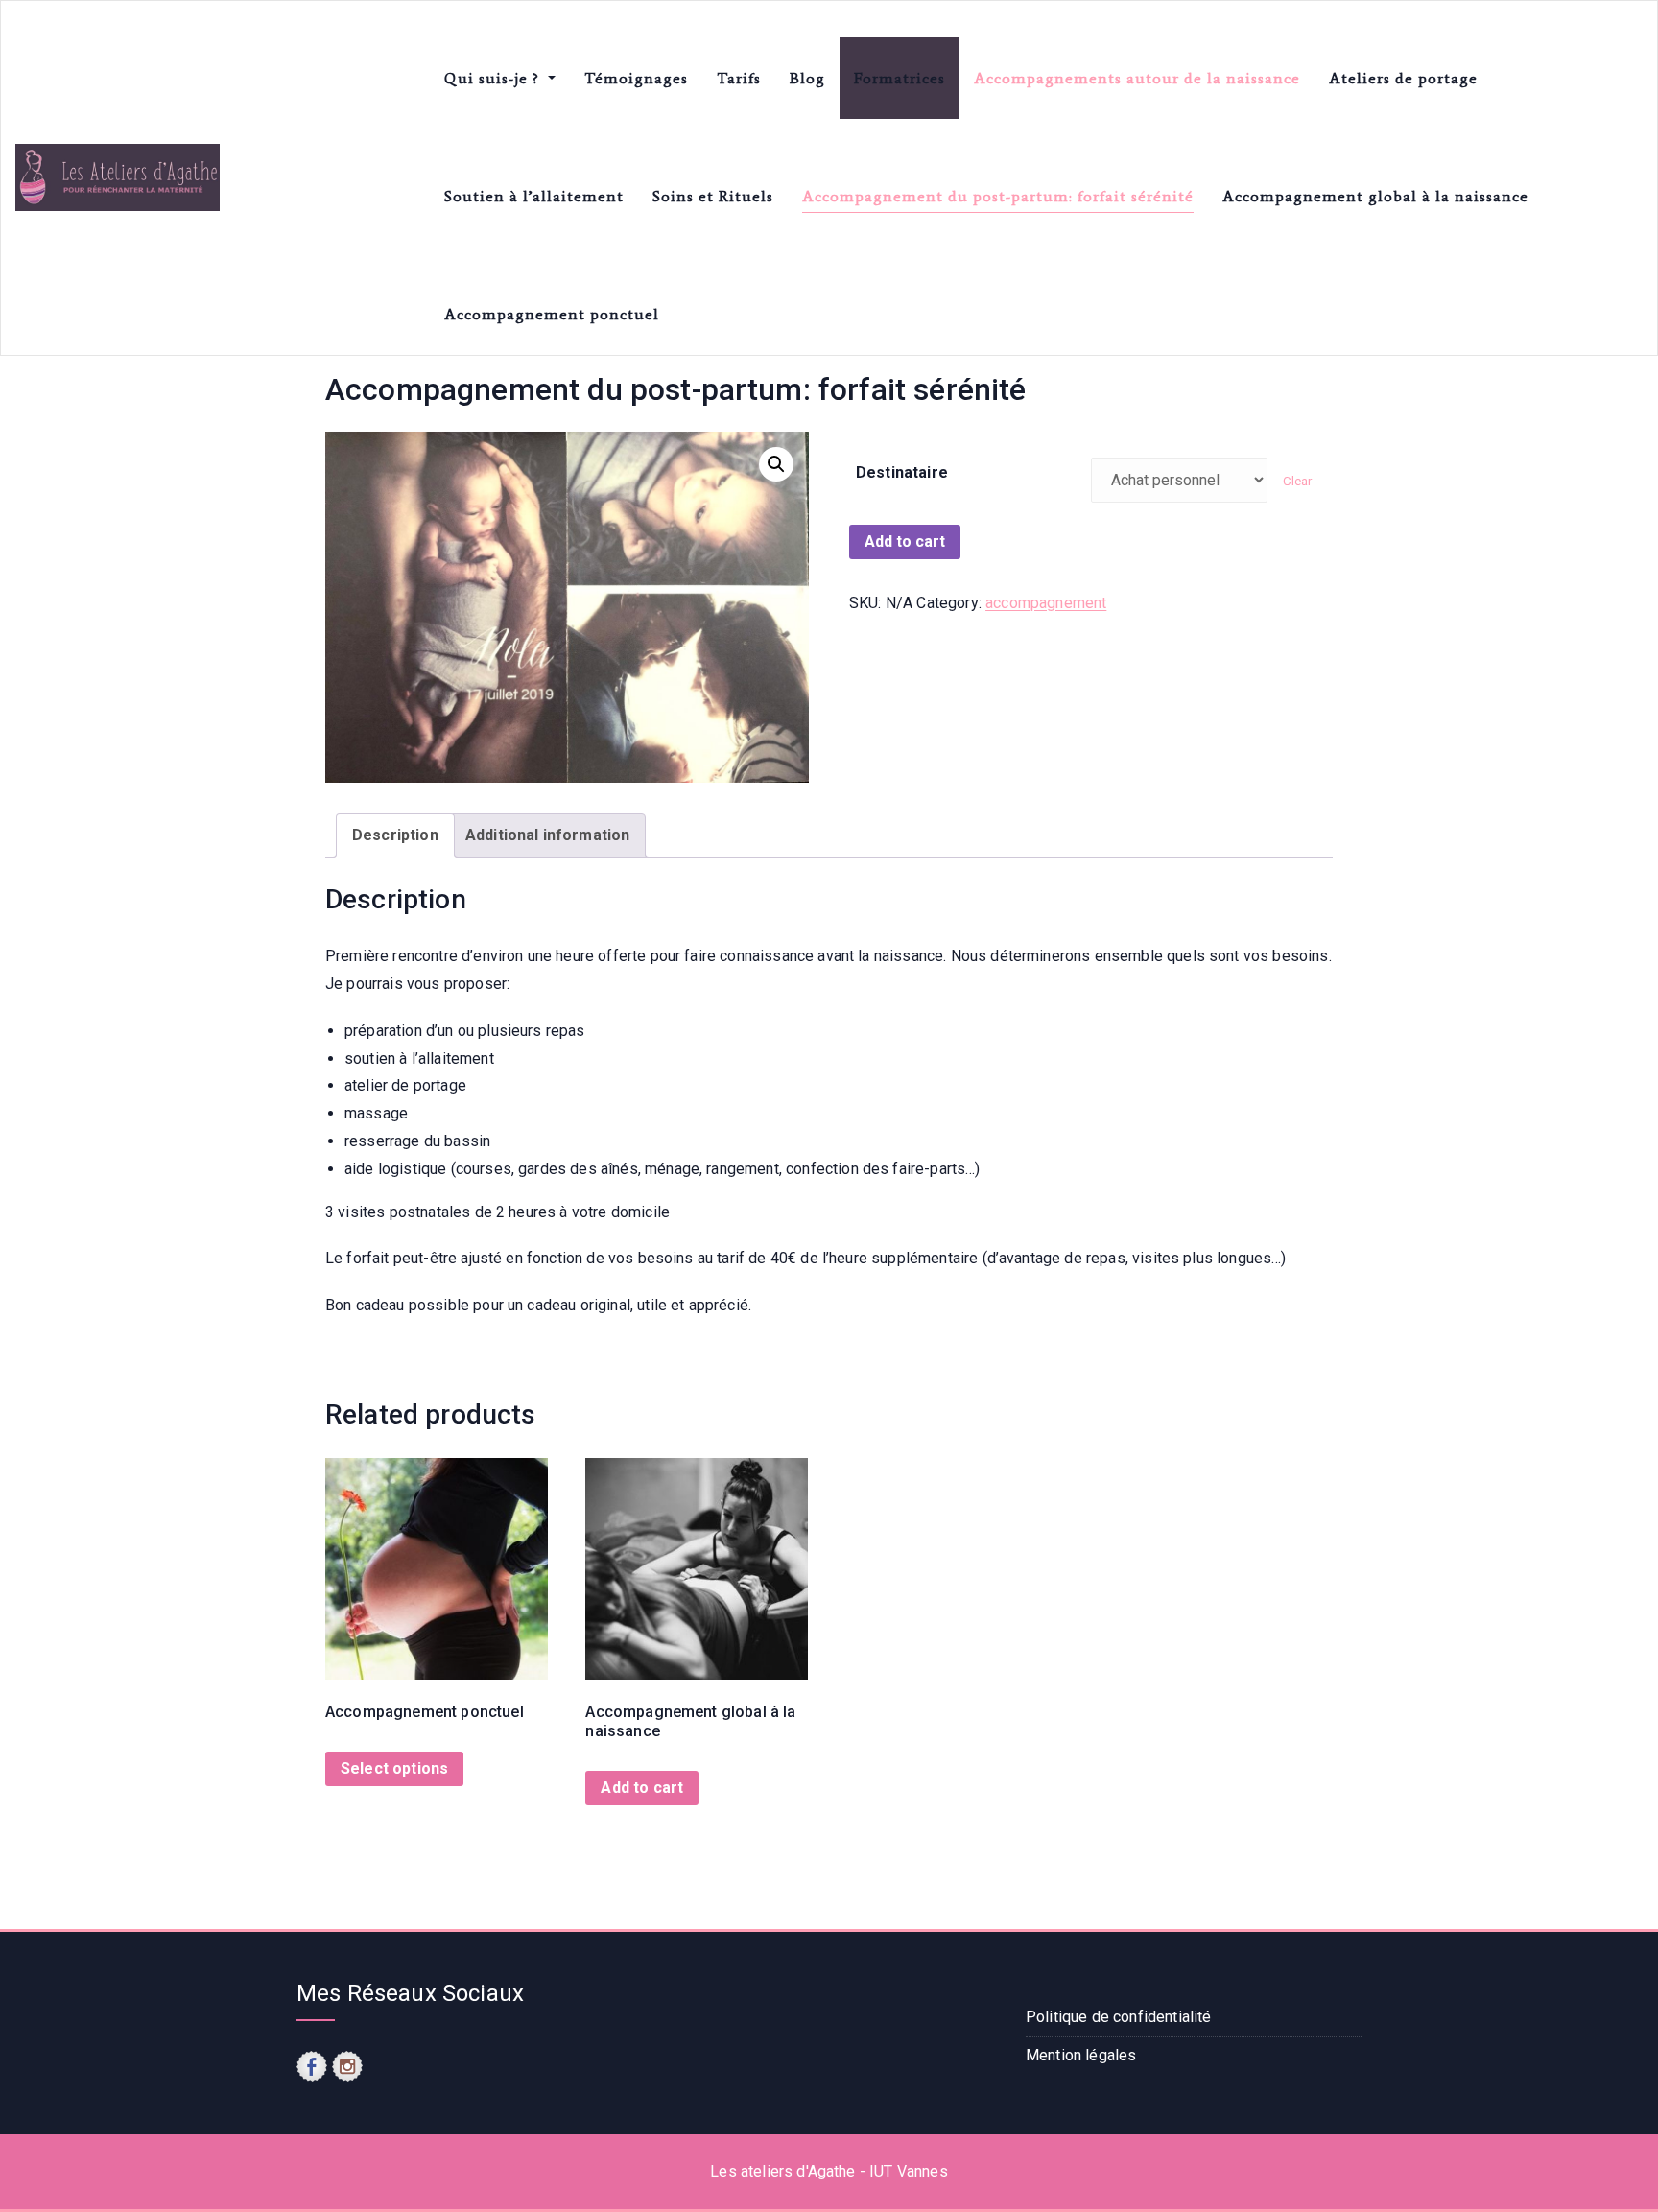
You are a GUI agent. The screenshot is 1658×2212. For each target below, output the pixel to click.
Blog (807, 78)
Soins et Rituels (713, 196)
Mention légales (1081, 2055)
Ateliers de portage (1403, 78)
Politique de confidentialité (1118, 2017)
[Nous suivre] (312, 2066)
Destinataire (902, 472)
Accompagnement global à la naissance (1375, 196)
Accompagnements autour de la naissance (1137, 78)
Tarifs (739, 78)
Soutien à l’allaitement (534, 196)
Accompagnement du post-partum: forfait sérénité (998, 196)
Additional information (548, 835)
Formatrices (900, 78)
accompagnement (1046, 603)
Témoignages (636, 78)
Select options (394, 1768)
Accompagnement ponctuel (552, 314)
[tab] (395, 836)
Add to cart (905, 541)
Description (395, 835)
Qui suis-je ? (494, 78)
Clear (1298, 481)
